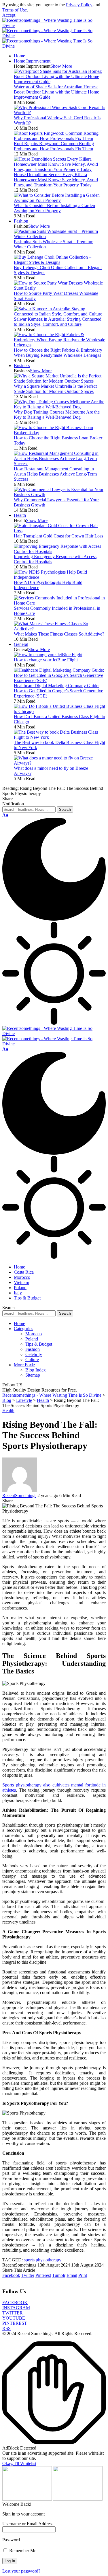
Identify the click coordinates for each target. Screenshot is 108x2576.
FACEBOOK (15, 2303)
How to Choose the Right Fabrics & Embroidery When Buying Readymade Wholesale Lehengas (58, 353)
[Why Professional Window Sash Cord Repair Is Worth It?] (60, 113)
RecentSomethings (19, 1495)
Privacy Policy (79, 5)
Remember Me (22, 2551)
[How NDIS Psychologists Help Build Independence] (60, 577)
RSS (6, 2328)
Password (11, 2540)
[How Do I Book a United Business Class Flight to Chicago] (60, 711)
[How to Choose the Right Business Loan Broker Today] (60, 433)
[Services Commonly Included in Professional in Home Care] (60, 603)
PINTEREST (15, 2323)
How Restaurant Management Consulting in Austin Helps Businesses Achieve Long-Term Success (55, 474)
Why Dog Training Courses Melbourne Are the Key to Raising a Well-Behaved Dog (57, 415)
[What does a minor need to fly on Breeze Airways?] (60, 763)
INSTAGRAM (16, 2308)
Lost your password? (21, 2571)
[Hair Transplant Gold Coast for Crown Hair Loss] (60, 531)
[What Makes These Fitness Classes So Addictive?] (60, 629)
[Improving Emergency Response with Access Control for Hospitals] (60, 551)
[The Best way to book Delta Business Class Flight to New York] (60, 737)
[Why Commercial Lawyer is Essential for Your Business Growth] (60, 495)
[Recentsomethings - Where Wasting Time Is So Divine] (54, 36)
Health (8, 1411)
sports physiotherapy (43, 2260)
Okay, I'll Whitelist (19, 2463)
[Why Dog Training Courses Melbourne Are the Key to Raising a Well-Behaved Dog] (60, 407)
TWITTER (13, 2313)
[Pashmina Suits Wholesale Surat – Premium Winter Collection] (60, 236)
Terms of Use (15, 10)
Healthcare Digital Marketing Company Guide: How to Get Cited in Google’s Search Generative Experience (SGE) (58, 691)
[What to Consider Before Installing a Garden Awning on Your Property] (60, 200)
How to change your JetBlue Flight (46, 660)
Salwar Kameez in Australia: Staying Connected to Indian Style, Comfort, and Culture (58, 322)
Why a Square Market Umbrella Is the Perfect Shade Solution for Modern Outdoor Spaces (55, 389)
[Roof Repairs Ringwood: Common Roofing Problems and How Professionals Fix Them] (60, 138)
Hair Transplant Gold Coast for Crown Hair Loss (58, 536)
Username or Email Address (28, 2524)
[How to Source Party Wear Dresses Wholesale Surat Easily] (60, 288)
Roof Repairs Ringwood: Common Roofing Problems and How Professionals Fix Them (54, 146)
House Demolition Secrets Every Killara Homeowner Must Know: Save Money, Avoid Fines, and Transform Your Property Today (56, 180)
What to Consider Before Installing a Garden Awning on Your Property (54, 208)
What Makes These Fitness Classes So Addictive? (59, 634)
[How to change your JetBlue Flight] (48, 655)
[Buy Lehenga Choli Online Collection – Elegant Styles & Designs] (60, 262)
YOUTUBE (14, 2318)
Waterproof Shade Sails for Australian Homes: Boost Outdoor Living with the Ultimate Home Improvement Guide (56, 92)
